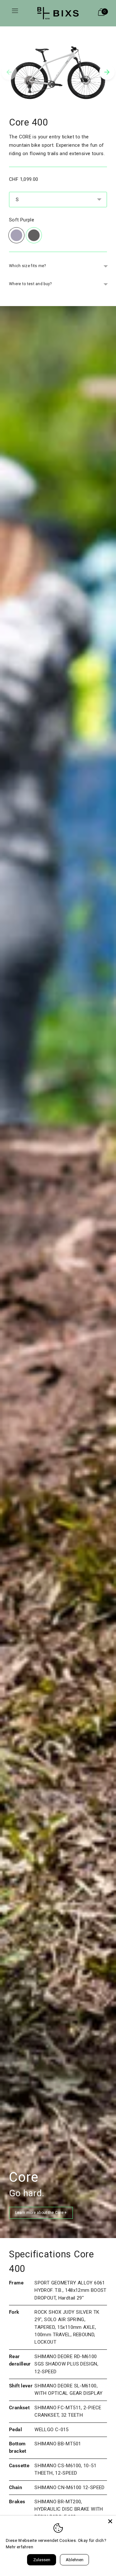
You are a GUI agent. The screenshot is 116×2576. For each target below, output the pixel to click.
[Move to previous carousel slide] (9, 72)
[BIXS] (58, 13)
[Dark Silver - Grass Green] (34, 235)
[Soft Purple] (16, 235)
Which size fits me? (28, 266)
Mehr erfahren (19, 2547)
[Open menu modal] (15, 13)
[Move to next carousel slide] (107, 72)
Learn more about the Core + (41, 2213)
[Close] (110, 2521)
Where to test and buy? (30, 284)
